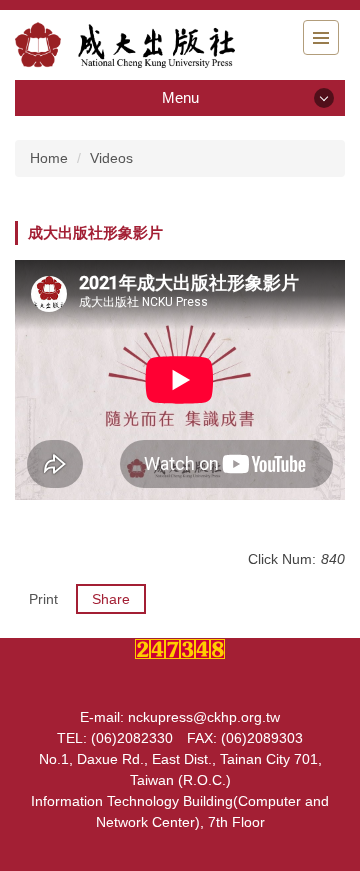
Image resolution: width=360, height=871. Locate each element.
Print (43, 599)
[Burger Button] (321, 37)
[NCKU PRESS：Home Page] (125, 45)
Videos (111, 158)
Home (49, 158)
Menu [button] (180, 97)
